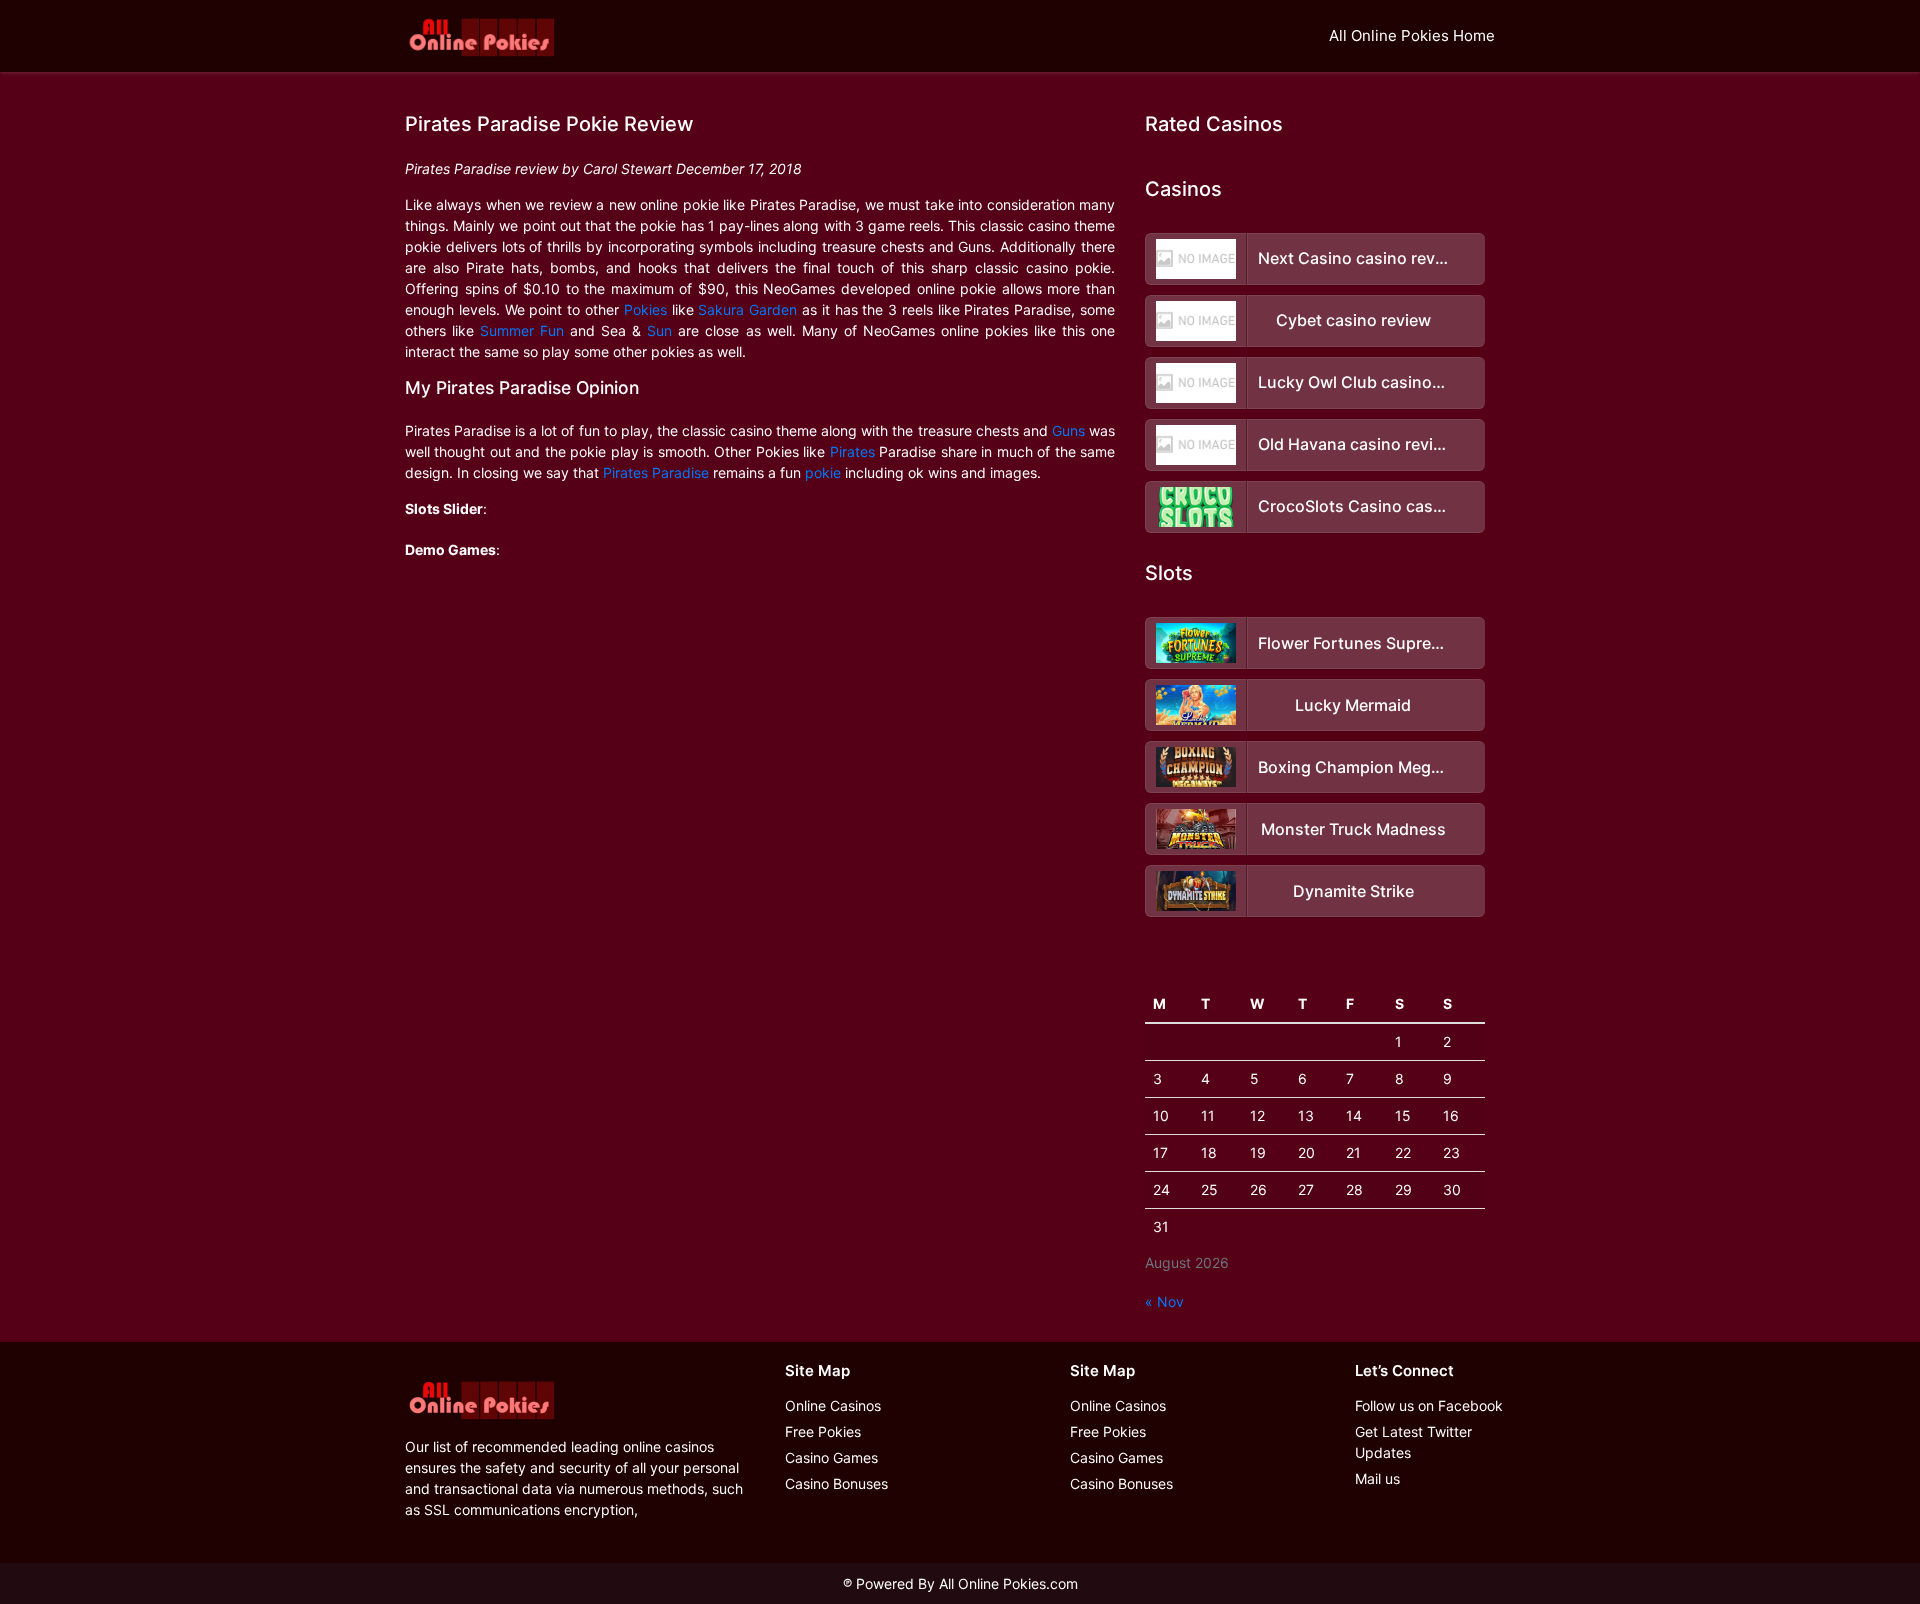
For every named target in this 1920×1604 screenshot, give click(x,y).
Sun (659, 330)
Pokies (645, 309)
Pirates (852, 451)
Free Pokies (823, 1431)
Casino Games (831, 1457)
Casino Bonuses (836, 1483)
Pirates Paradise (656, 472)
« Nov (1164, 1301)
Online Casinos (833, 1405)
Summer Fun (522, 330)
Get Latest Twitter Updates (1413, 1442)
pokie (823, 472)
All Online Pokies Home (1412, 35)
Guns (1068, 430)
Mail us (1377, 1478)
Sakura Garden (747, 309)
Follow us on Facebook (1429, 1405)
